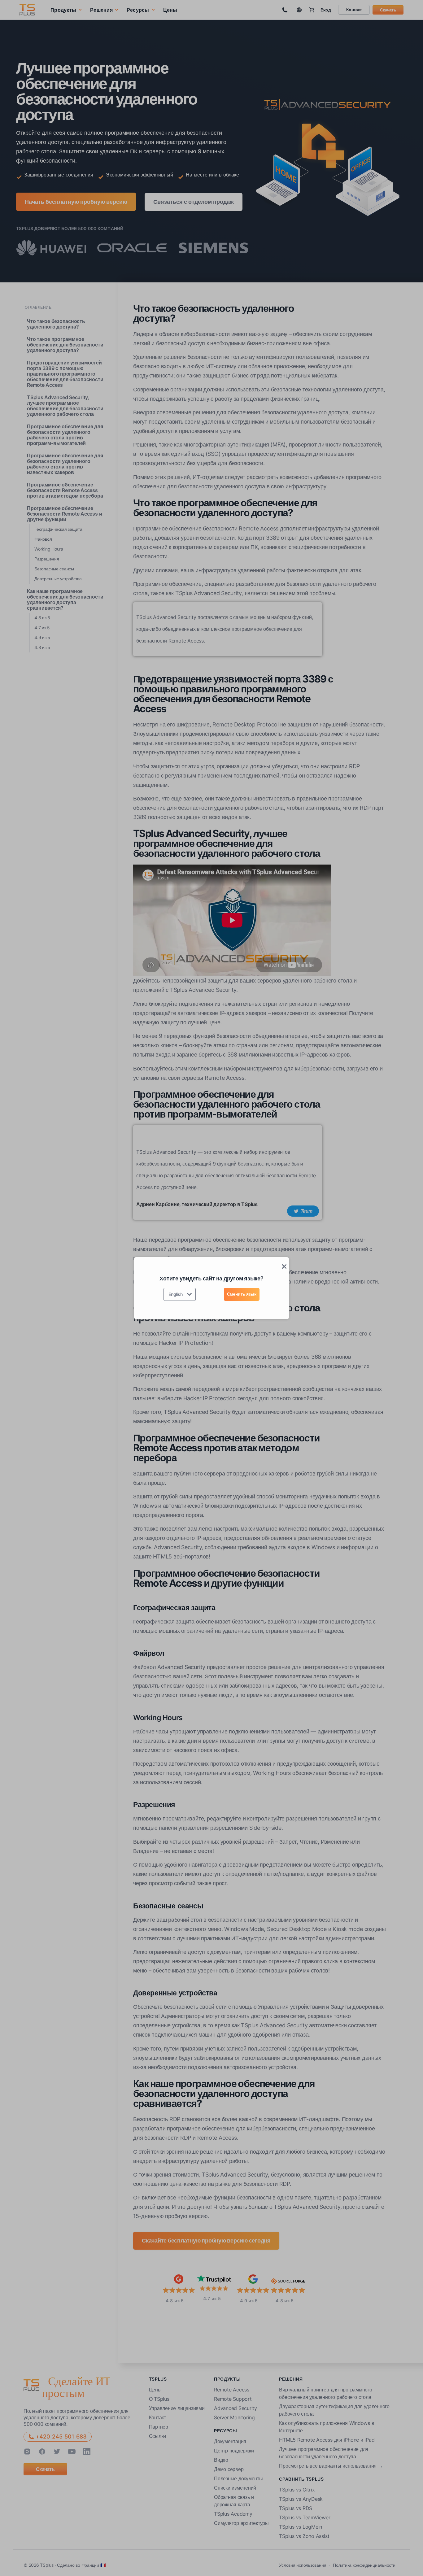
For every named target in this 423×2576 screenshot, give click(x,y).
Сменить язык (242, 1294)
